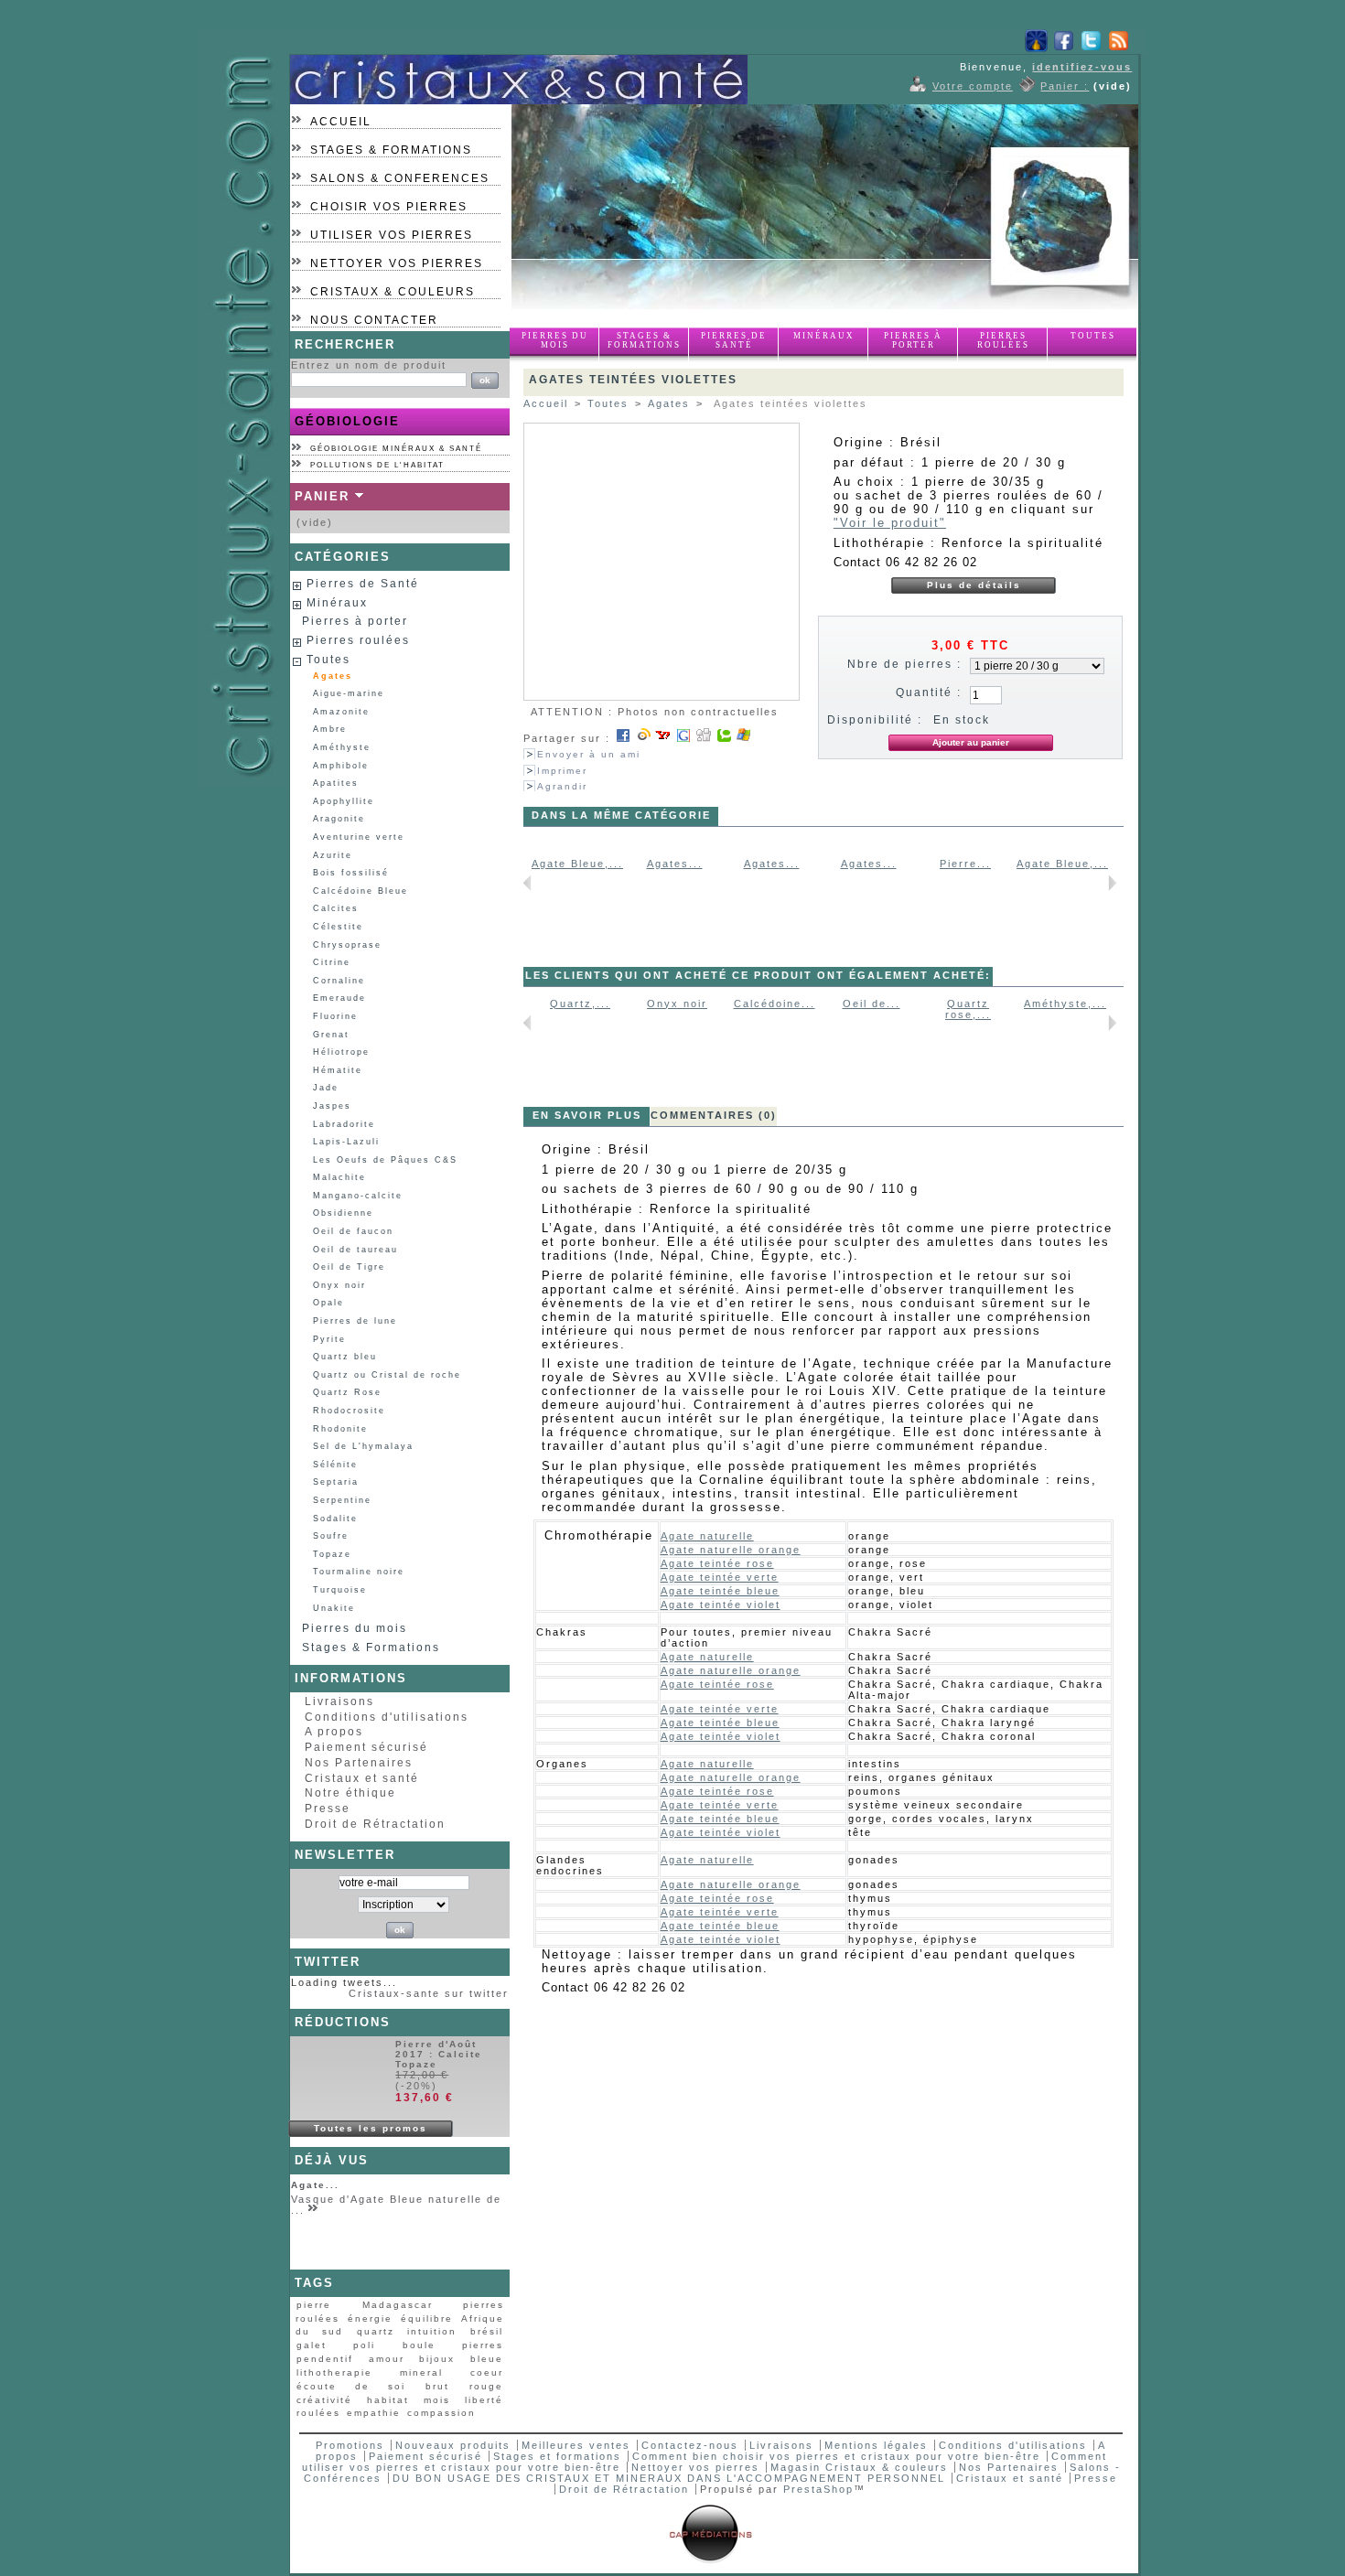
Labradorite (344, 1124)
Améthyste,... (1065, 1004)
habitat (388, 2400)
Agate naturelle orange (731, 1550)
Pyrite (329, 1339)
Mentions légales (876, 2445)
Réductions (343, 2022)
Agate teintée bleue (720, 1591)
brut (437, 2386)
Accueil (341, 122)
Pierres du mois (555, 340)
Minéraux (824, 336)
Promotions (350, 2445)
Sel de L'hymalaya (363, 1446)
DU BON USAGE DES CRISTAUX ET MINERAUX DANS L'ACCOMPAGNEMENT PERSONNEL (671, 2478)
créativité (324, 2400)
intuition (432, 2331)
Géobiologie (347, 421)
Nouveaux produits (453, 2445)
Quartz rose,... (968, 1009)
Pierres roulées (1003, 340)
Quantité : (929, 692)
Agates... (675, 864)
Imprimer (562, 771)
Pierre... (965, 864)
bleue (487, 2359)
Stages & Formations (391, 150)
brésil (487, 2331)
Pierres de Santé (734, 340)
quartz (376, 2331)
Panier (322, 496)
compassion (441, 2413)
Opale (328, 1303)
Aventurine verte (359, 837)
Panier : (1065, 86)
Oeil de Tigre (349, 1267)
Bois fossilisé (351, 873)
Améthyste (342, 747)
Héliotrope (341, 1052)
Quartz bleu (345, 1357)
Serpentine (342, 1500)
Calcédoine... (775, 1004)
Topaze (332, 1554)
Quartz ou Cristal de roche (387, 1375)
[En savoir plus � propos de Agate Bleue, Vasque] (314, 2211)
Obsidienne (343, 1213)
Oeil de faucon (353, 1231)
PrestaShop (818, 2489)
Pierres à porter (913, 340)
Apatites (336, 783)
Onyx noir (339, 1285)
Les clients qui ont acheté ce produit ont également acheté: (758, 975)
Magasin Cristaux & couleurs (859, 2467)
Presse (328, 1809)
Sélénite (335, 1465)
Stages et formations (557, 2456)
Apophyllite (344, 801)
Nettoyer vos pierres (397, 263)
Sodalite (335, 1519)
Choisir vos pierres (389, 207)
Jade (326, 1088)
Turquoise (340, 1590)
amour (387, 2359)
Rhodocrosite (349, 1411)
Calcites (336, 908)
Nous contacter (374, 320)
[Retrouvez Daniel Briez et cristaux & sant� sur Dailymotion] (1036, 48)
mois (437, 2400)
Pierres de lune (355, 1321)
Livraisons (339, 1701)
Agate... (315, 2185)
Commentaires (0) (714, 1115)
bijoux (437, 2359)
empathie (374, 2413)
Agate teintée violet (721, 1605)
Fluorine (335, 1016)
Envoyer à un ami (589, 754)
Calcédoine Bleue (360, 891)
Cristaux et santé (362, 1778)
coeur (487, 2372)
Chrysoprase (347, 945)
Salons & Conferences (400, 178)
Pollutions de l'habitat (377, 465)
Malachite (339, 1177)
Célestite (338, 927)
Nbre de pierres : (904, 664)
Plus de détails (974, 585)
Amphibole (341, 766)
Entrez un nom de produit (369, 365)
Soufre (331, 1536)
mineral (421, 2372)
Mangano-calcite (358, 1196)
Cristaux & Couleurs (393, 292)
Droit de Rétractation (375, 1824)
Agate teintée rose (717, 1563)
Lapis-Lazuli (346, 1142)
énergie (370, 2318)
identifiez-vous (1082, 67)
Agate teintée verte (720, 1577)
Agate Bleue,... (577, 864)
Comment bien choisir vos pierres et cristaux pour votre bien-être (836, 2456)
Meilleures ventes (576, 2445)
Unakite (334, 1608)
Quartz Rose (347, 1392)
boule (419, 2345)
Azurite (333, 855)
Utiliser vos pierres (392, 235)
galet (312, 2345)
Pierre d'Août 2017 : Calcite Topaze (439, 2054)
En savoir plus (587, 1115)
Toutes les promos (371, 2128)
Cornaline (339, 981)
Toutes (1093, 336)
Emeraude (339, 998)
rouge (486, 2386)
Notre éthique (350, 1793)
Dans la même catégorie (621, 815)
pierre (314, 2305)
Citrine (332, 962)
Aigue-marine (349, 693)
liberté (484, 2400)
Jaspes (332, 1106)
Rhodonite (340, 1429)
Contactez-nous (690, 2445)
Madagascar (398, 2305)
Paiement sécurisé (366, 1747)
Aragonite (339, 819)
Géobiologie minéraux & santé (396, 449)
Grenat (331, 1035)
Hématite (338, 1070)
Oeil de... (872, 1004)
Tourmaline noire (359, 1572)
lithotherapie (334, 2372)
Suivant (1112, 883)
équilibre (427, 2318)
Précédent (527, 883)
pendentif (325, 2359)
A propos (334, 1732)
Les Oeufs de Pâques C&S (385, 1160)
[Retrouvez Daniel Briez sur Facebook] (1064, 48)
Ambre (330, 729)
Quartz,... (580, 1004)
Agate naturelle (707, 1536)
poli (364, 2345)
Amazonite (341, 712)
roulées (318, 2413)
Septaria (336, 1482)
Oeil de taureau (355, 1250)
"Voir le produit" (890, 523)
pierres (483, 2345)
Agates (333, 676)
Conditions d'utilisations (387, 1717)
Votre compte (973, 86)
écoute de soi (351, 2386)
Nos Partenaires (359, 1763)
